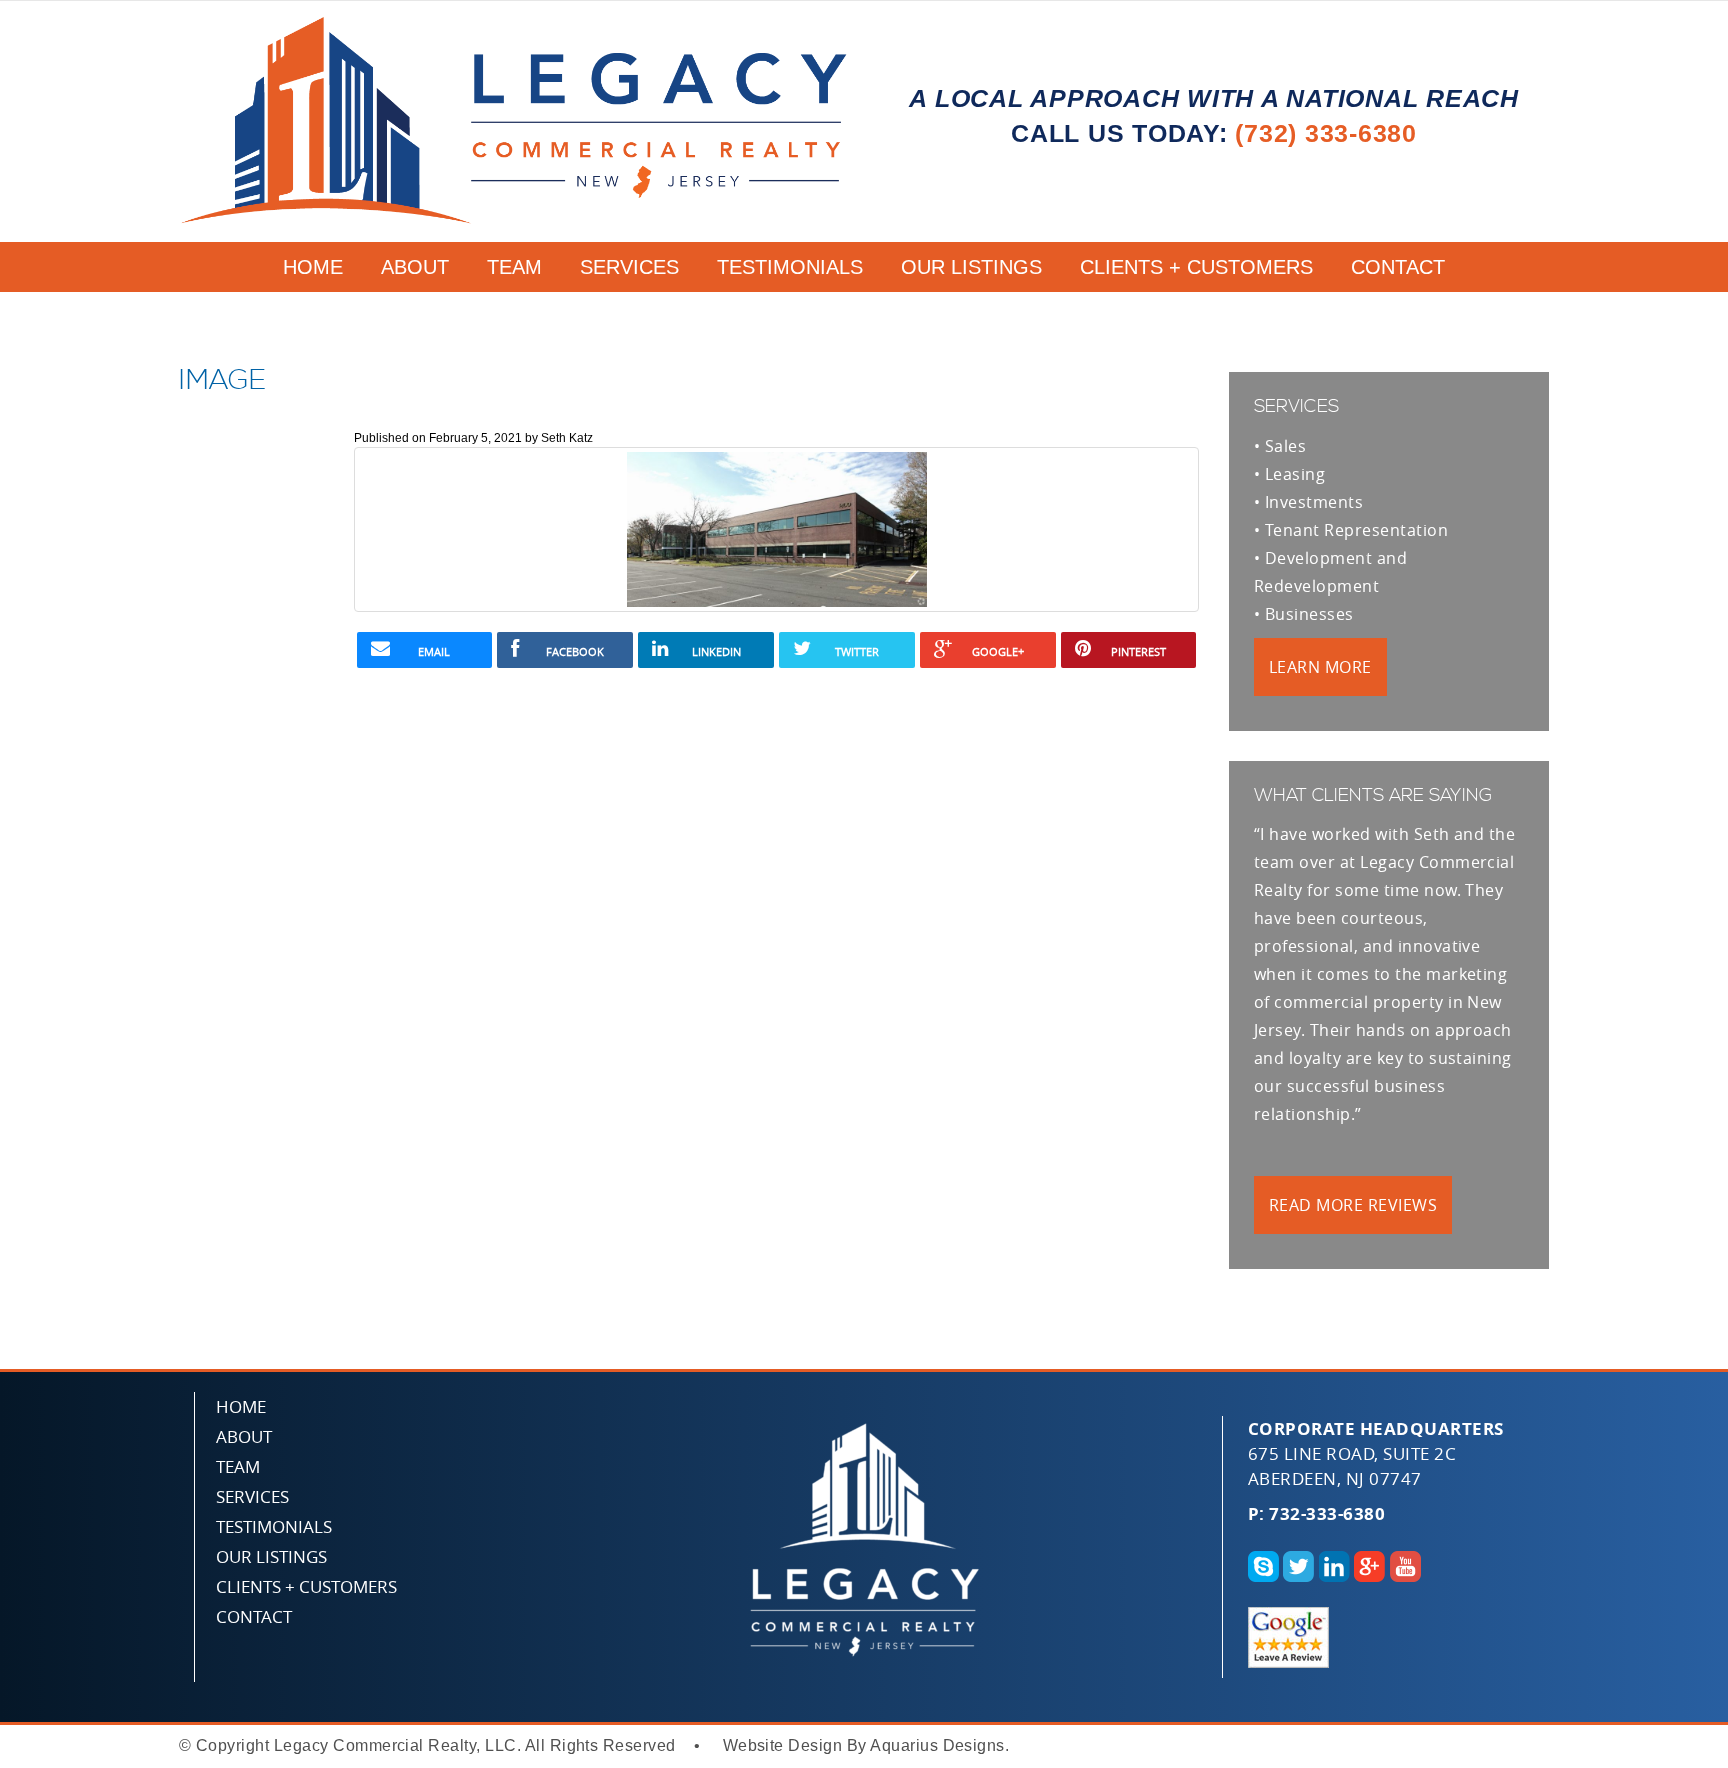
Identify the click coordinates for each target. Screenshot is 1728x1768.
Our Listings (971, 267)
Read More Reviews (1353, 1205)
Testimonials (790, 267)
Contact (1398, 267)
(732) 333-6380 (1326, 133)
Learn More (1320, 667)
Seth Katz (567, 438)
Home (313, 267)
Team (514, 267)
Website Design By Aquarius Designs (864, 1745)
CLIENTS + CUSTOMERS (1196, 267)
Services (629, 267)
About (415, 267)
